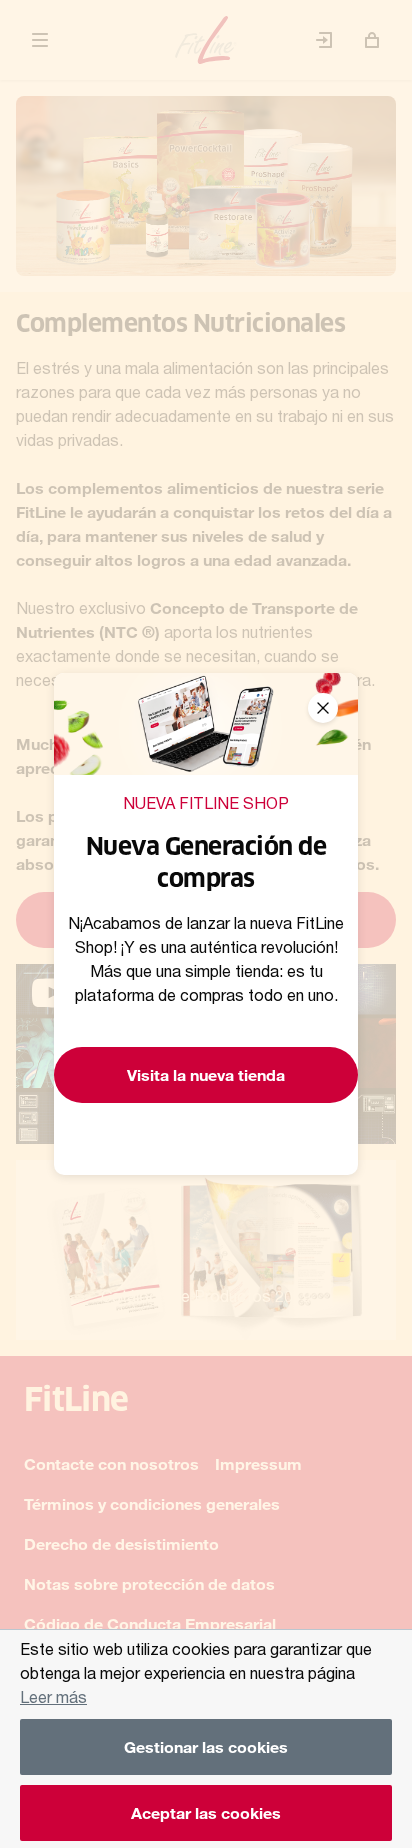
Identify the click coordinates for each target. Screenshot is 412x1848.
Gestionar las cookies (206, 1746)
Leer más (53, 1696)
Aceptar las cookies (206, 1812)
